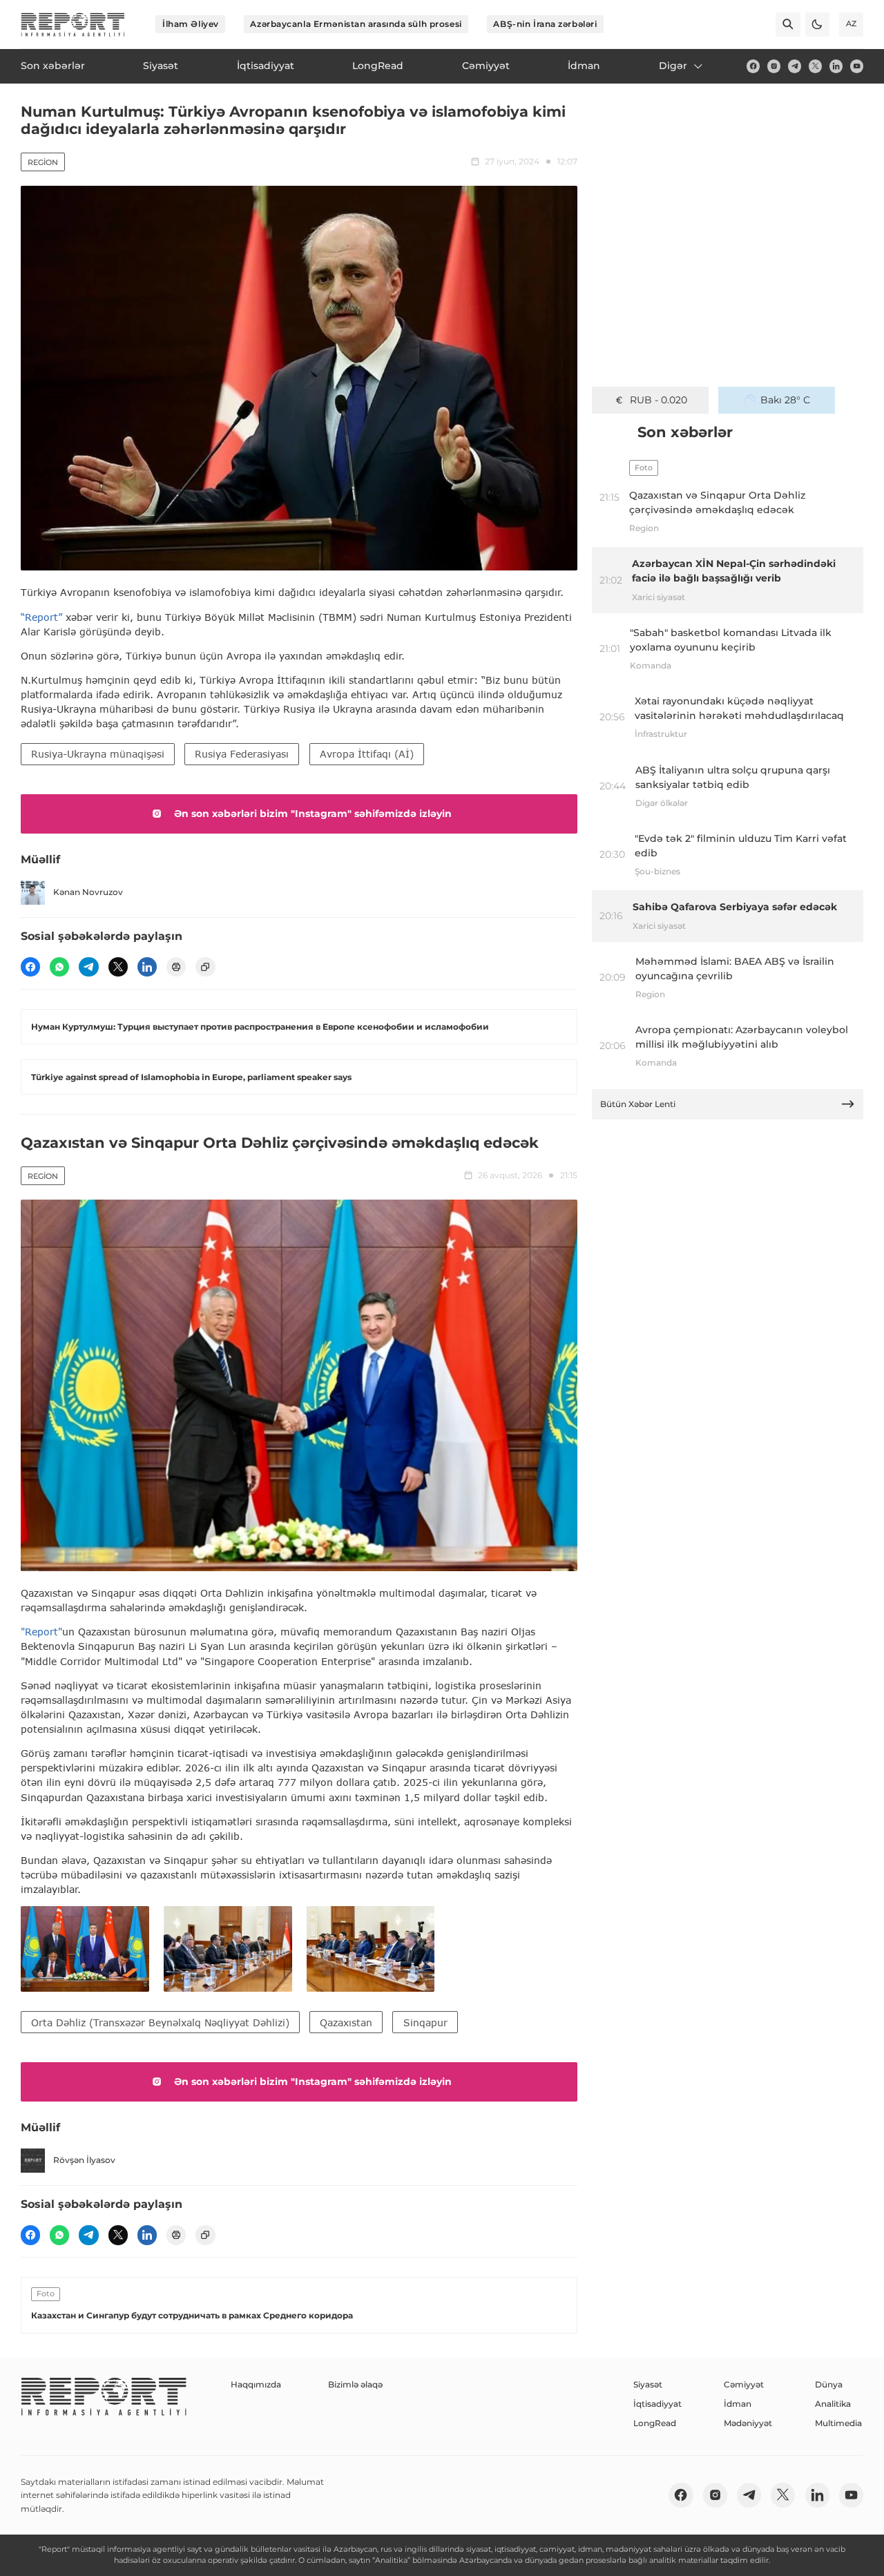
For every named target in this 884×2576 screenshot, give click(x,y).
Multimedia (838, 2423)
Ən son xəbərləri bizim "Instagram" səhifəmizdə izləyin (313, 814)
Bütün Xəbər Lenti (638, 1104)
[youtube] (857, 66)
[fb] (753, 66)
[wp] (59, 967)
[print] (176, 967)
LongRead (655, 2423)
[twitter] (815, 66)
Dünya (829, 2384)
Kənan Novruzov (88, 892)
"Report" (41, 1632)
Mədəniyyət (748, 2423)
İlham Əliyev (191, 24)
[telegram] (795, 66)
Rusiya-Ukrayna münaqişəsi (98, 754)
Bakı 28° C (785, 400)
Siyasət (648, 2384)
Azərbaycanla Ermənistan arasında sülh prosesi (356, 24)
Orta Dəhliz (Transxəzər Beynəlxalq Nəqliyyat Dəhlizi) (160, 2022)
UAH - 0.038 (659, 400)
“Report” (41, 617)
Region (43, 162)
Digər (673, 66)
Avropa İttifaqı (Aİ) (367, 754)
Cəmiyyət (744, 2384)
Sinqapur (425, 2022)
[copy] (205, 967)
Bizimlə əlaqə (355, 2384)
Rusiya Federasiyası (242, 754)
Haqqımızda (256, 2384)
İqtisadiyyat (657, 2404)
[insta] (774, 66)
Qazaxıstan (346, 2022)
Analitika (833, 2404)
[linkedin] (836, 66)
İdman (738, 2404)
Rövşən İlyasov (84, 2160)
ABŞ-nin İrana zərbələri (545, 24)
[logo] (73, 25)
